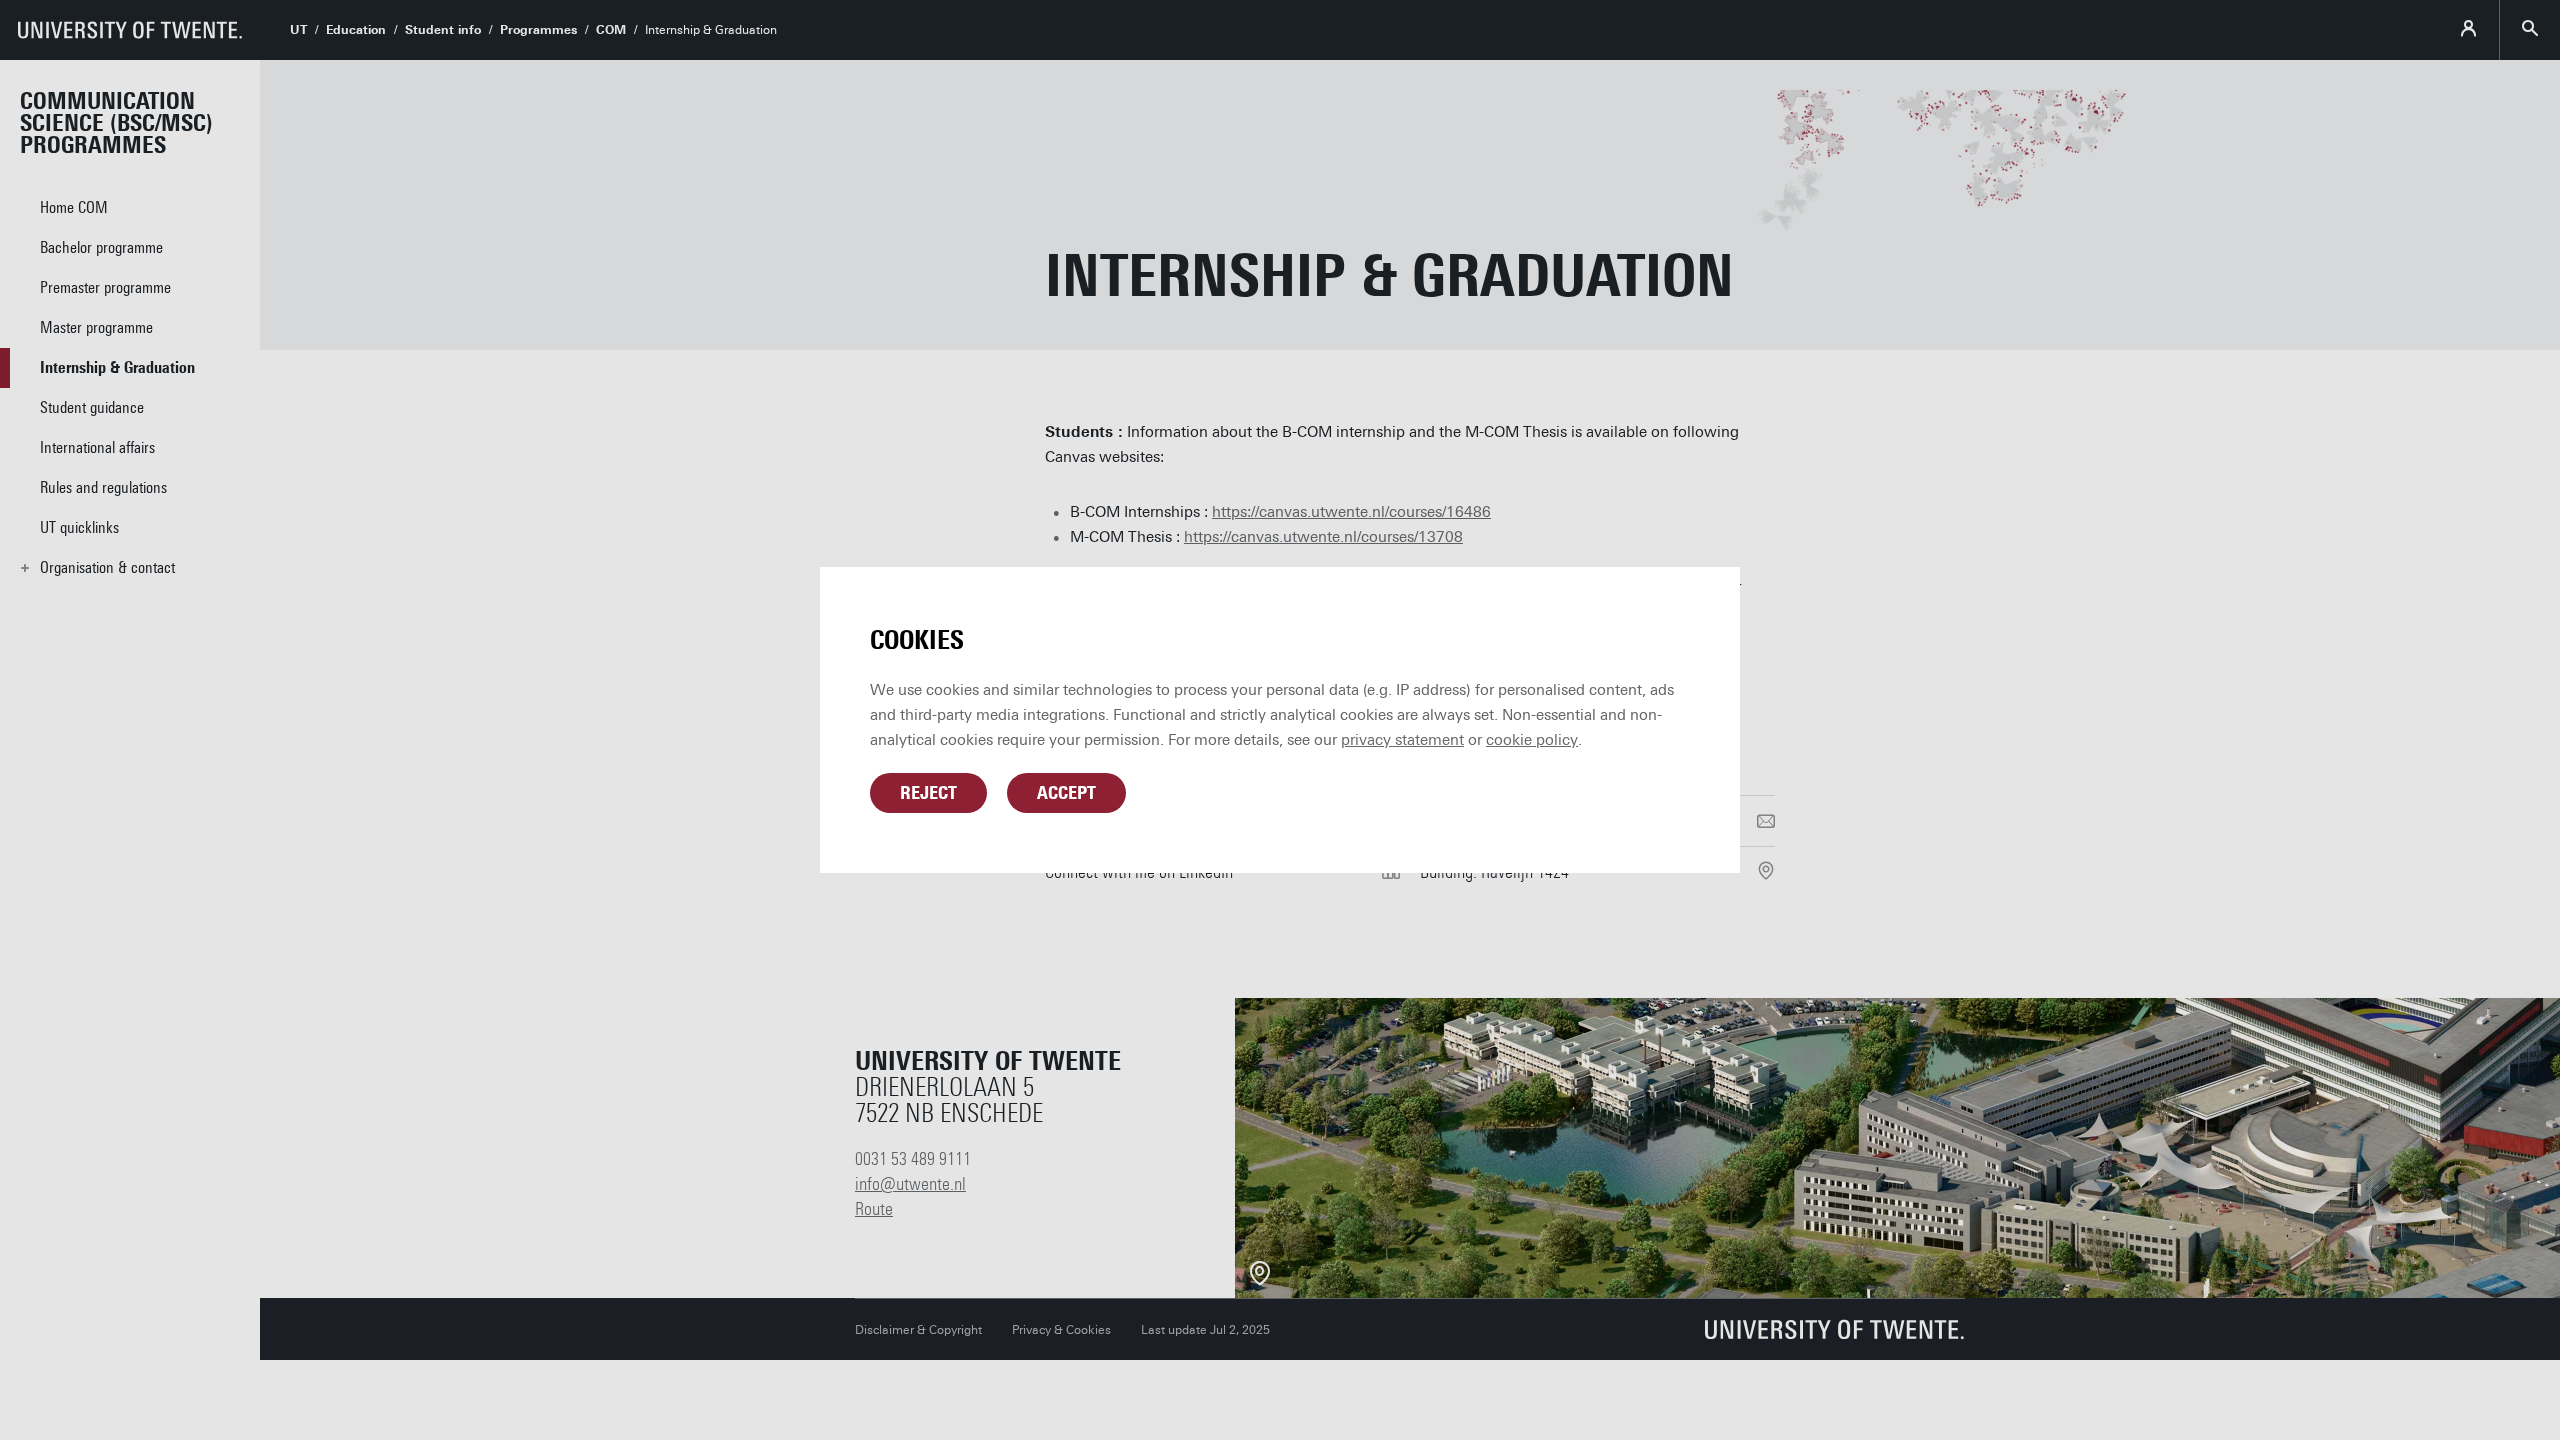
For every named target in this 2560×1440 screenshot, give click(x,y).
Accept (1066, 793)
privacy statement (1402, 740)
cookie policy (1532, 740)
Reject (928, 793)
